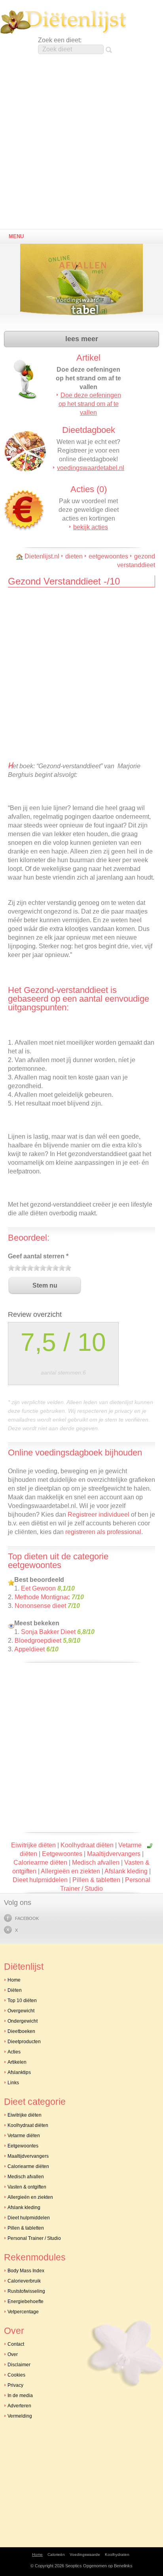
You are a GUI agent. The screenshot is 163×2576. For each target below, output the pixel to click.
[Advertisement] (81, 144)
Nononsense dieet (40, 1606)
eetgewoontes (108, 556)
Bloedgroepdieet (38, 1641)
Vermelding (20, 2416)
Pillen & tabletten (96, 1880)
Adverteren (19, 2406)
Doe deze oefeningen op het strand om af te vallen (90, 404)
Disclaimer (19, 2365)
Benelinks (123, 2566)
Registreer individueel (99, 1515)
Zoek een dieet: (60, 40)
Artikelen (17, 2062)
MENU (16, 236)
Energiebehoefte (26, 2301)
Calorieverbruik (24, 2281)
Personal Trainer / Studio (34, 2238)
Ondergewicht (23, 2021)
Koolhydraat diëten (87, 1845)
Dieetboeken (21, 2031)
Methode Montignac (42, 1597)
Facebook (27, 1918)
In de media (20, 2395)
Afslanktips (19, 2072)
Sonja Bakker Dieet (48, 1632)
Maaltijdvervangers (114, 1854)
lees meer (82, 339)
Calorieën (56, 2554)
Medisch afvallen (96, 1862)
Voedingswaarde (85, 2554)
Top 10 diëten (22, 2001)
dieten (74, 556)
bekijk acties (91, 527)
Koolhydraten (117, 2554)
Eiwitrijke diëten (33, 1845)
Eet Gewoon (38, 1588)
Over (13, 2354)
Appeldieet (29, 1649)
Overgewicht (21, 2011)
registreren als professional (103, 1532)
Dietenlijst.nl (42, 556)
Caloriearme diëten (40, 1862)
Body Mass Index (26, 2271)
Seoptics (74, 2566)
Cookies (16, 2375)
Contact (16, 2344)
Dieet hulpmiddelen (40, 1880)
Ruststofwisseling (26, 2291)
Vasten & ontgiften (27, 2187)
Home (14, 1980)
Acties (14, 2052)
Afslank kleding (126, 1871)
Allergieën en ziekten (70, 1871)
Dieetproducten (24, 2042)
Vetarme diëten (24, 2136)
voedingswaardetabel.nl (91, 468)
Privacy (15, 2385)
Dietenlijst (63, 22)
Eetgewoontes (62, 1854)
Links (13, 2083)
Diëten (15, 1990)
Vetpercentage (23, 2312)
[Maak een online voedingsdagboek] (83, 285)
